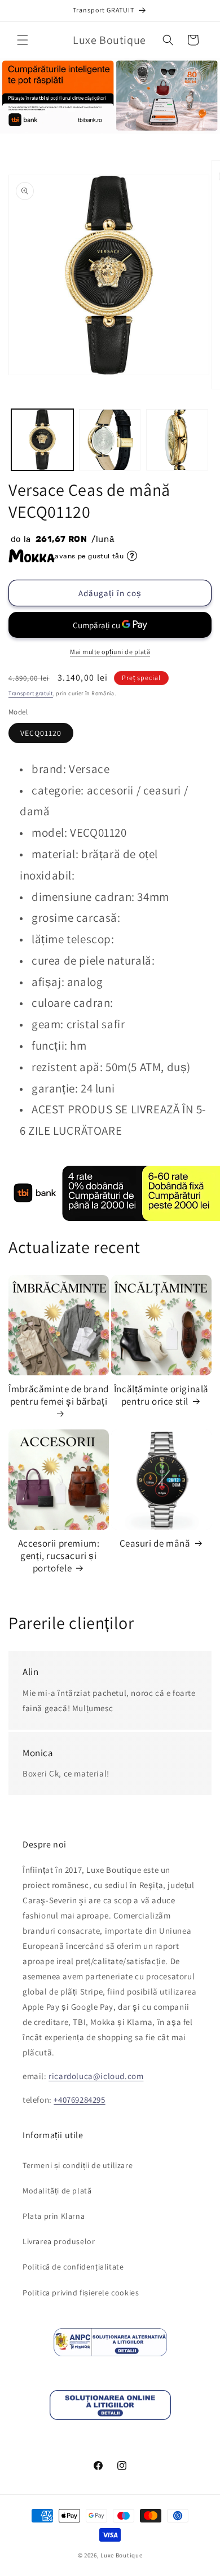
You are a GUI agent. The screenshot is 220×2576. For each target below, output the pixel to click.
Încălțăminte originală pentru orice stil (161, 1395)
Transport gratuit (31, 693)
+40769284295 (79, 2100)
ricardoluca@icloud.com (96, 2076)
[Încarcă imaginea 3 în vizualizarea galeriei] (177, 440)
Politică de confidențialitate (73, 2267)
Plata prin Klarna (54, 2216)
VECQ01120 (41, 733)
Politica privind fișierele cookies (81, 2293)
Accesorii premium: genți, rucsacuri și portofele (59, 1556)
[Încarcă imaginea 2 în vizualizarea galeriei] (110, 440)
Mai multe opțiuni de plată (110, 652)
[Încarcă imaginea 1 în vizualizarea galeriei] (42, 440)
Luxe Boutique (121, 2555)
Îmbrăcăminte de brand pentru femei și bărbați (59, 1395)
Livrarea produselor (59, 2241)
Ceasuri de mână (155, 1543)
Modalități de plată (57, 2191)
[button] (23, 40)
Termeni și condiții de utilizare (78, 2165)
